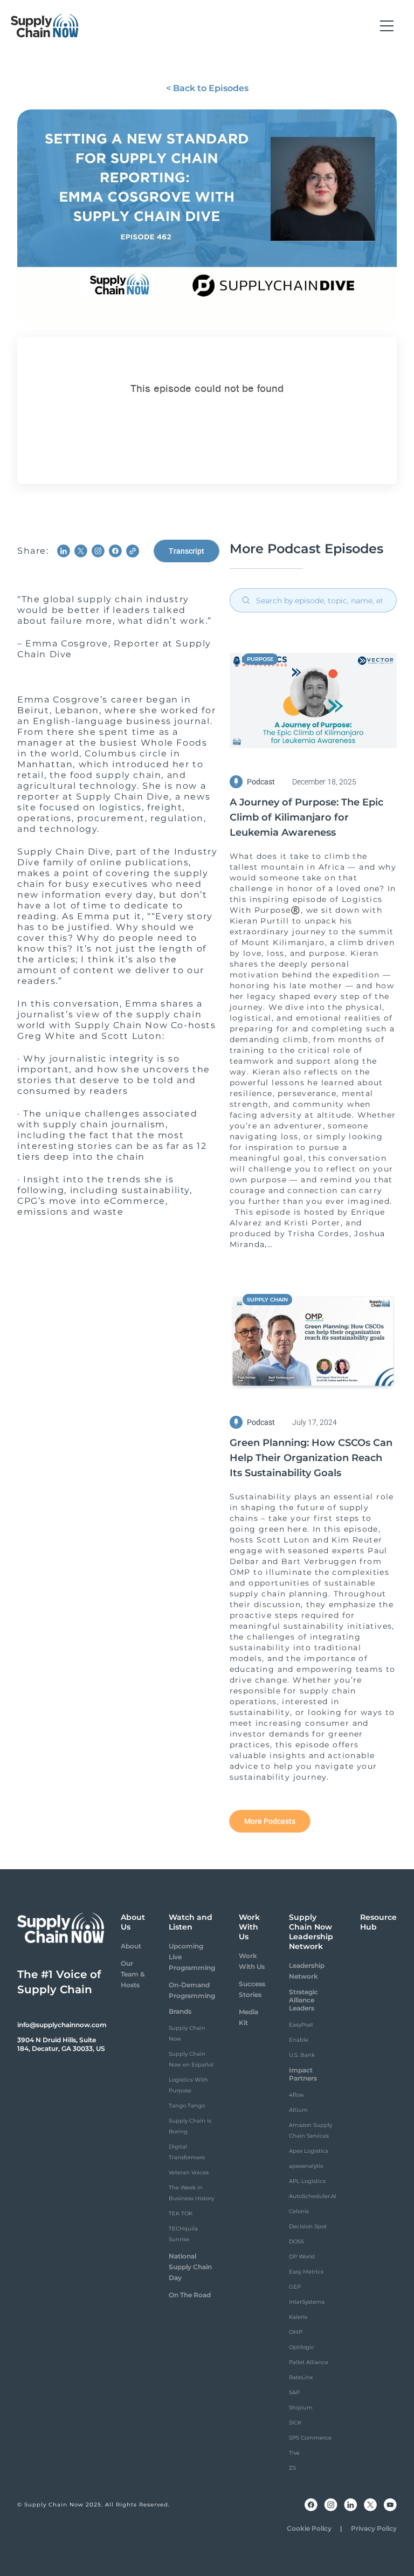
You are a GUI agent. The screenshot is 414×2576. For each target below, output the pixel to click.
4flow (296, 2095)
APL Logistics (307, 2181)
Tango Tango (187, 2106)
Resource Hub (378, 1922)
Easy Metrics (306, 2272)
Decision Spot (308, 2226)
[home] (45, 26)
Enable (299, 2040)
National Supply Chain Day (190, 2267)
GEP (295, 2287)
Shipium (301, 2408)
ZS (292, 2468)
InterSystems (307, 2302)
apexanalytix (306, 2166)
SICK (295, 2423)
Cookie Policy (309, 2528)
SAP (294, 2392)
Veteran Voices (189, 2172)
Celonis (299, 2211)
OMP (296, 2332)
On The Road (190, 2295)
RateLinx (301, 2377)
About (131, 1946)
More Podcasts (270, 1821)
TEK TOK (181, 2213)
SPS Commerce (310, 2438)
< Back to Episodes (207, 88)
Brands (180, 2011)
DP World (302, 2257)
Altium (298, 2110)
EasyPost (301, 2025)
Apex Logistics (309, 2151)
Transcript (187, 551)
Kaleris (298, 2317)
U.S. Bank (302, 2055)
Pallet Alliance (309, 2362)
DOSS (296, 2241)
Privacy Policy (374, 2528)
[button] (387, 26)
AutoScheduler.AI (313, 2196)
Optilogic (302, 2347)
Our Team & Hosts (133, 1974)
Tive (294, 2453)
